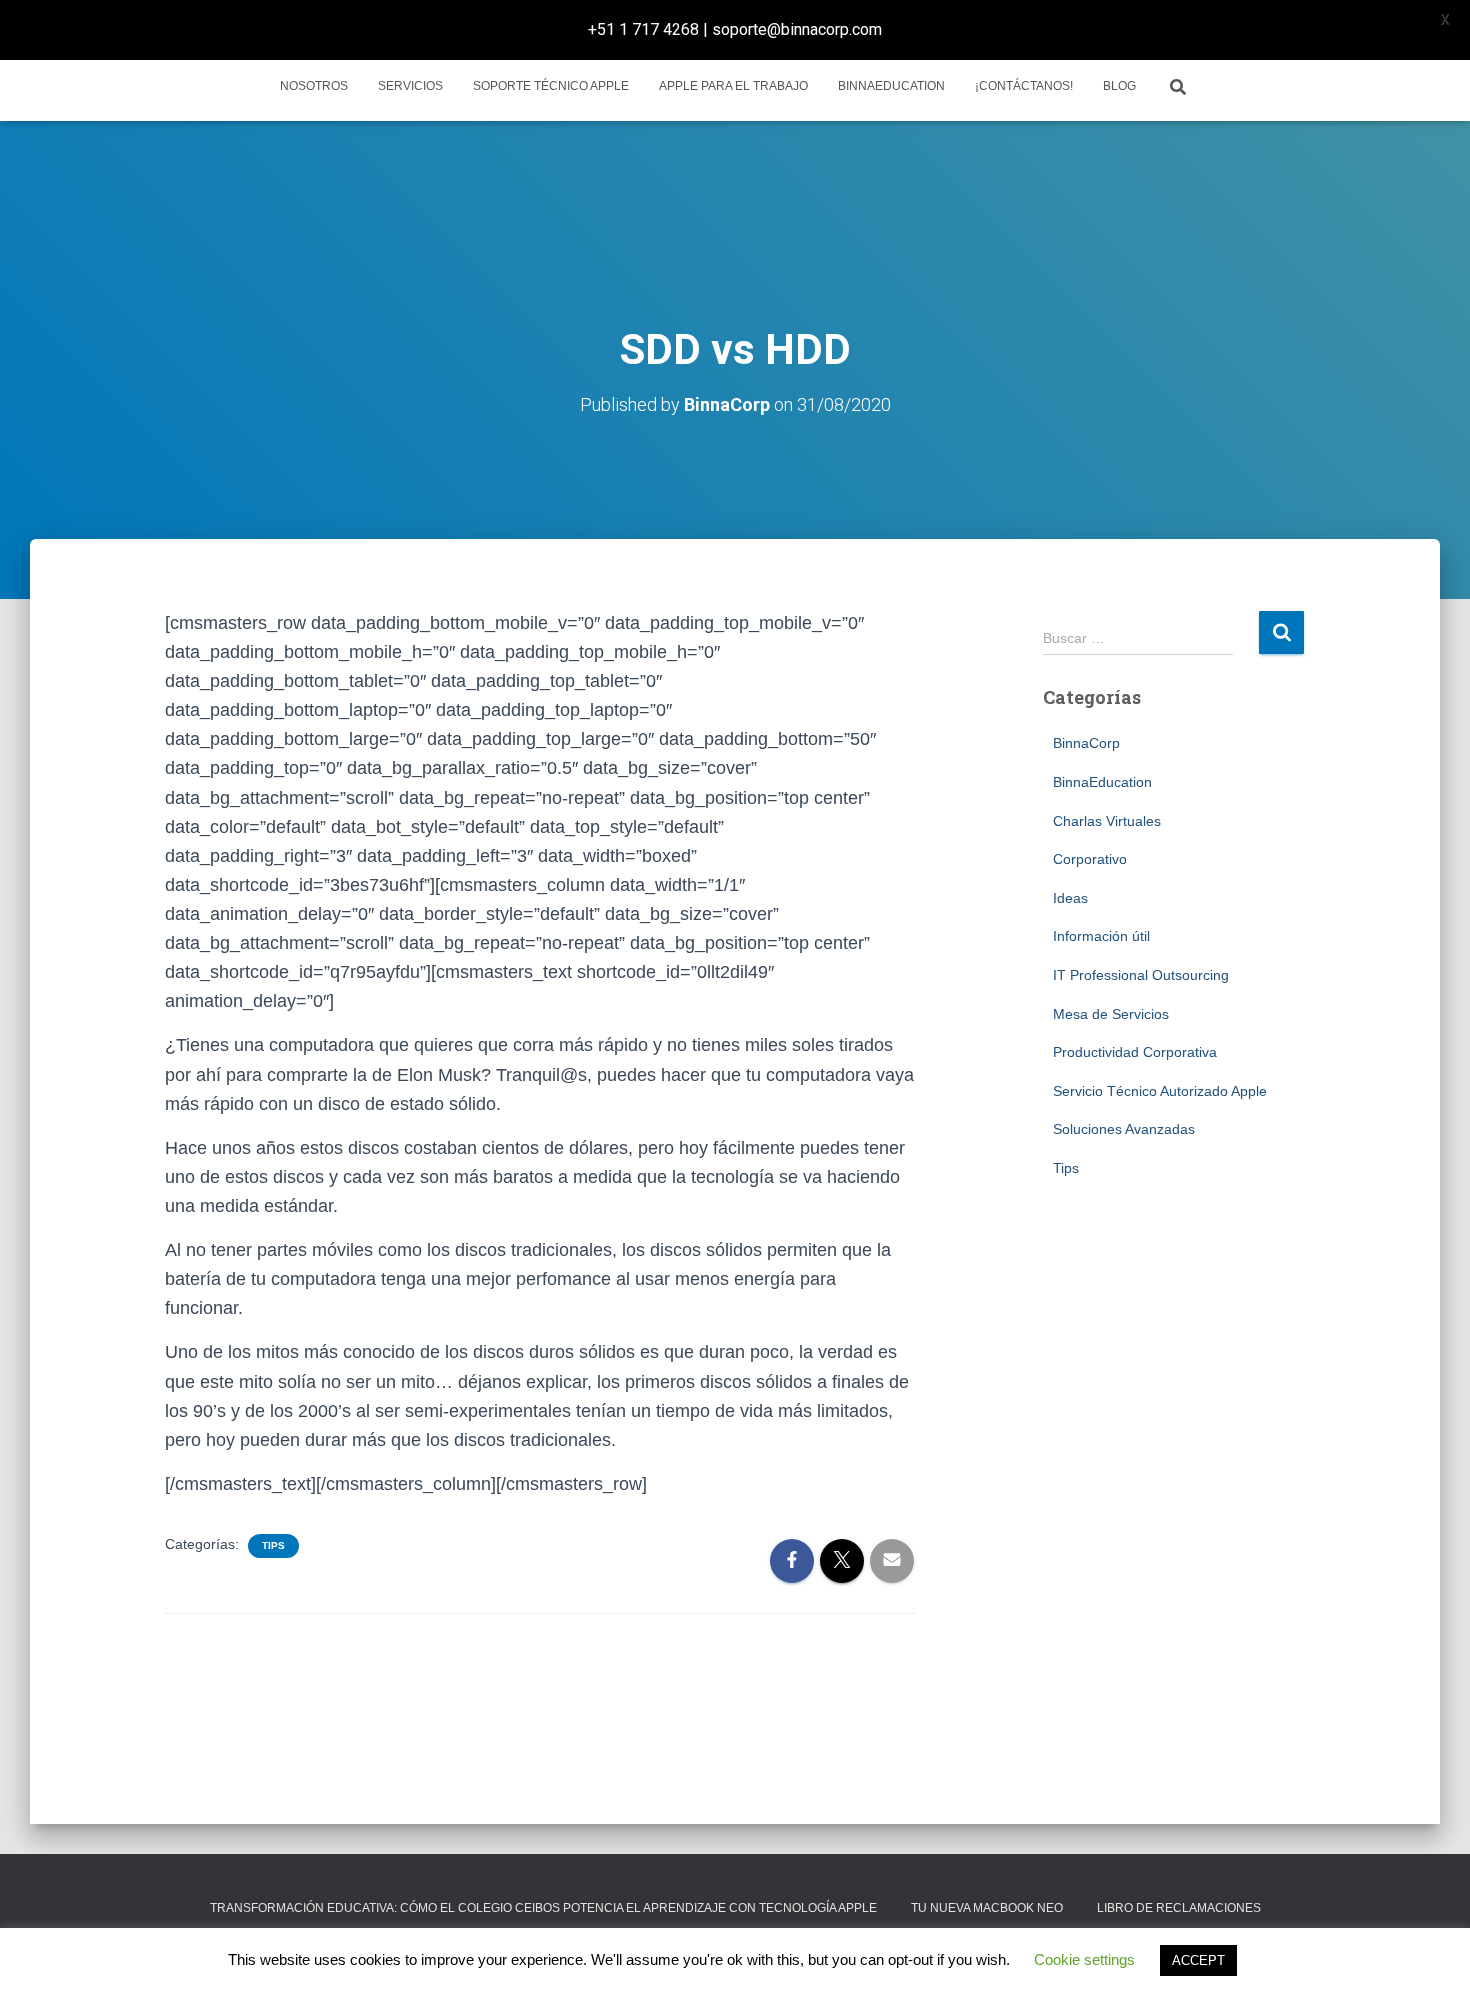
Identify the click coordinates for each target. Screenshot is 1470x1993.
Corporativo (1090, 859)
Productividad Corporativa (1135, 1052)
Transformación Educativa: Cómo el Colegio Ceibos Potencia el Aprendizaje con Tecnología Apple (543, 1908)
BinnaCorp (1086, 743)
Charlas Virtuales (1107, 821)
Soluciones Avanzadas (1124, 1129)
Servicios (410, 86)
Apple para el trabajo (733, 86)
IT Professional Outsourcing (1141, 975)
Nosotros (314, 86)
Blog (1119, 86)
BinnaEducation (891, 86)
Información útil (1101, 936)
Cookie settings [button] (1084, 1959)
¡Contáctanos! (1024, 86)
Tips (273, 1545)
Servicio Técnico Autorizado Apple (1160, 1091)
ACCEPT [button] (1198, 1960)
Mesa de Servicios (1111, 1014)
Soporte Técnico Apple (551, 86)
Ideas (1070, 898)
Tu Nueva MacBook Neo (987, 1908)
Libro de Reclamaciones (1179, 1908)
